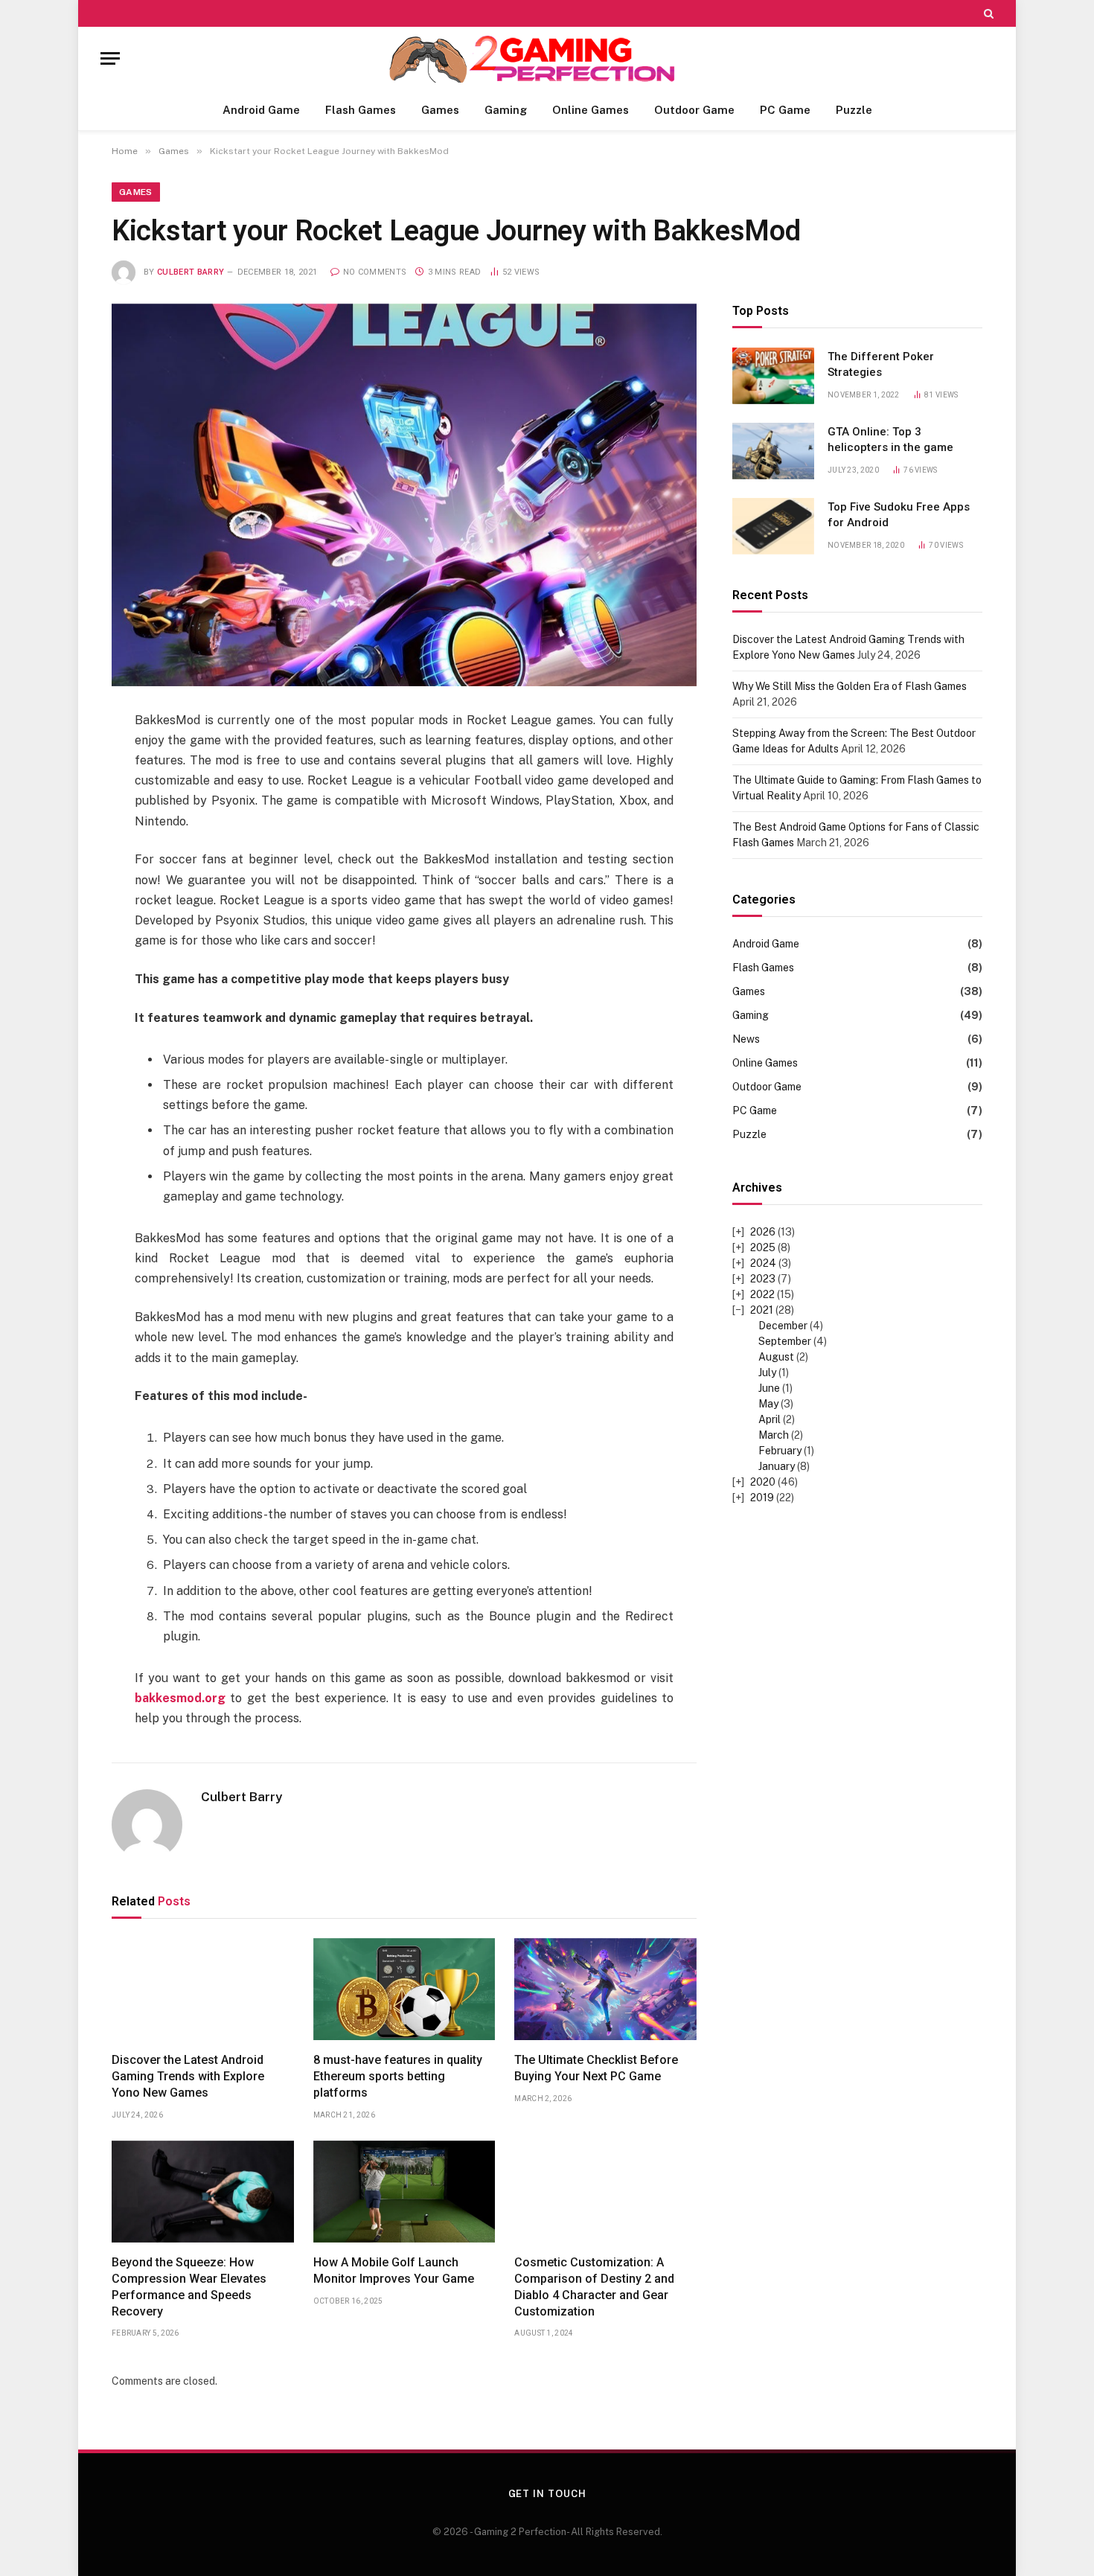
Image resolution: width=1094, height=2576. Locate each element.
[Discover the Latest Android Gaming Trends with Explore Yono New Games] (203, 1989)
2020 (763, 1483)
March (774, 1436)
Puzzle (854, 110)
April (770, 1420)
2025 (763, 1248)
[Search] (987, 13)
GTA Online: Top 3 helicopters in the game (890, 440)
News (746, 1040)
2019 (762, 1498)
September (785, 1342)
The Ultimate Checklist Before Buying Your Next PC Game (596, 2068)
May (768, 1404)
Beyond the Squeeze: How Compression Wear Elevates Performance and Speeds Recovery (189, 2286)
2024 (763, 1264)
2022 (762, 1295)
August (776, 1358)
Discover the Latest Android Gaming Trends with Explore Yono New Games (188, 2076)
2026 (763, 1233)
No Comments (375, 272)
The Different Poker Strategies (881, 364)
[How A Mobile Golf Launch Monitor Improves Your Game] (404, 2192)
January (777, 1467)
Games (440, 110)
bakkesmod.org (180, 1698)
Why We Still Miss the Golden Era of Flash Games (850, 686)
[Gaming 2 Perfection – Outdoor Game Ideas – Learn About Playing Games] (547, 58)
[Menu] (110, 58)
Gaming (506, 110)
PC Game (785, 110)
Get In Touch (547, 2494)
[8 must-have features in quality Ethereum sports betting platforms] (404, 1989)
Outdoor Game (694, 110)
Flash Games (361, 110)
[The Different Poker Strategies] (773, 376)
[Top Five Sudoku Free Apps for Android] (773, 526)
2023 (763, 1279)
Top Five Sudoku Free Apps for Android (899, 515)
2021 (762, 1311)
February (780, 1451)
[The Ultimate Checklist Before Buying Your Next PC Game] (605, 1989)
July (767, 1373)
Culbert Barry (191, 272)
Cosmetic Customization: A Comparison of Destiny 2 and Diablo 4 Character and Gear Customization (594, 2286)
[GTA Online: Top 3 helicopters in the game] (773, 451)
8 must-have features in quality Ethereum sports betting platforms (398, 2076)
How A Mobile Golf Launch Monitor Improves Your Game (394, 2270)
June (769, 1389)
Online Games (591, 110)
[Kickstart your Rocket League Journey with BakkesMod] (404, 495)
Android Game (261, 110)
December (783, 1326)
